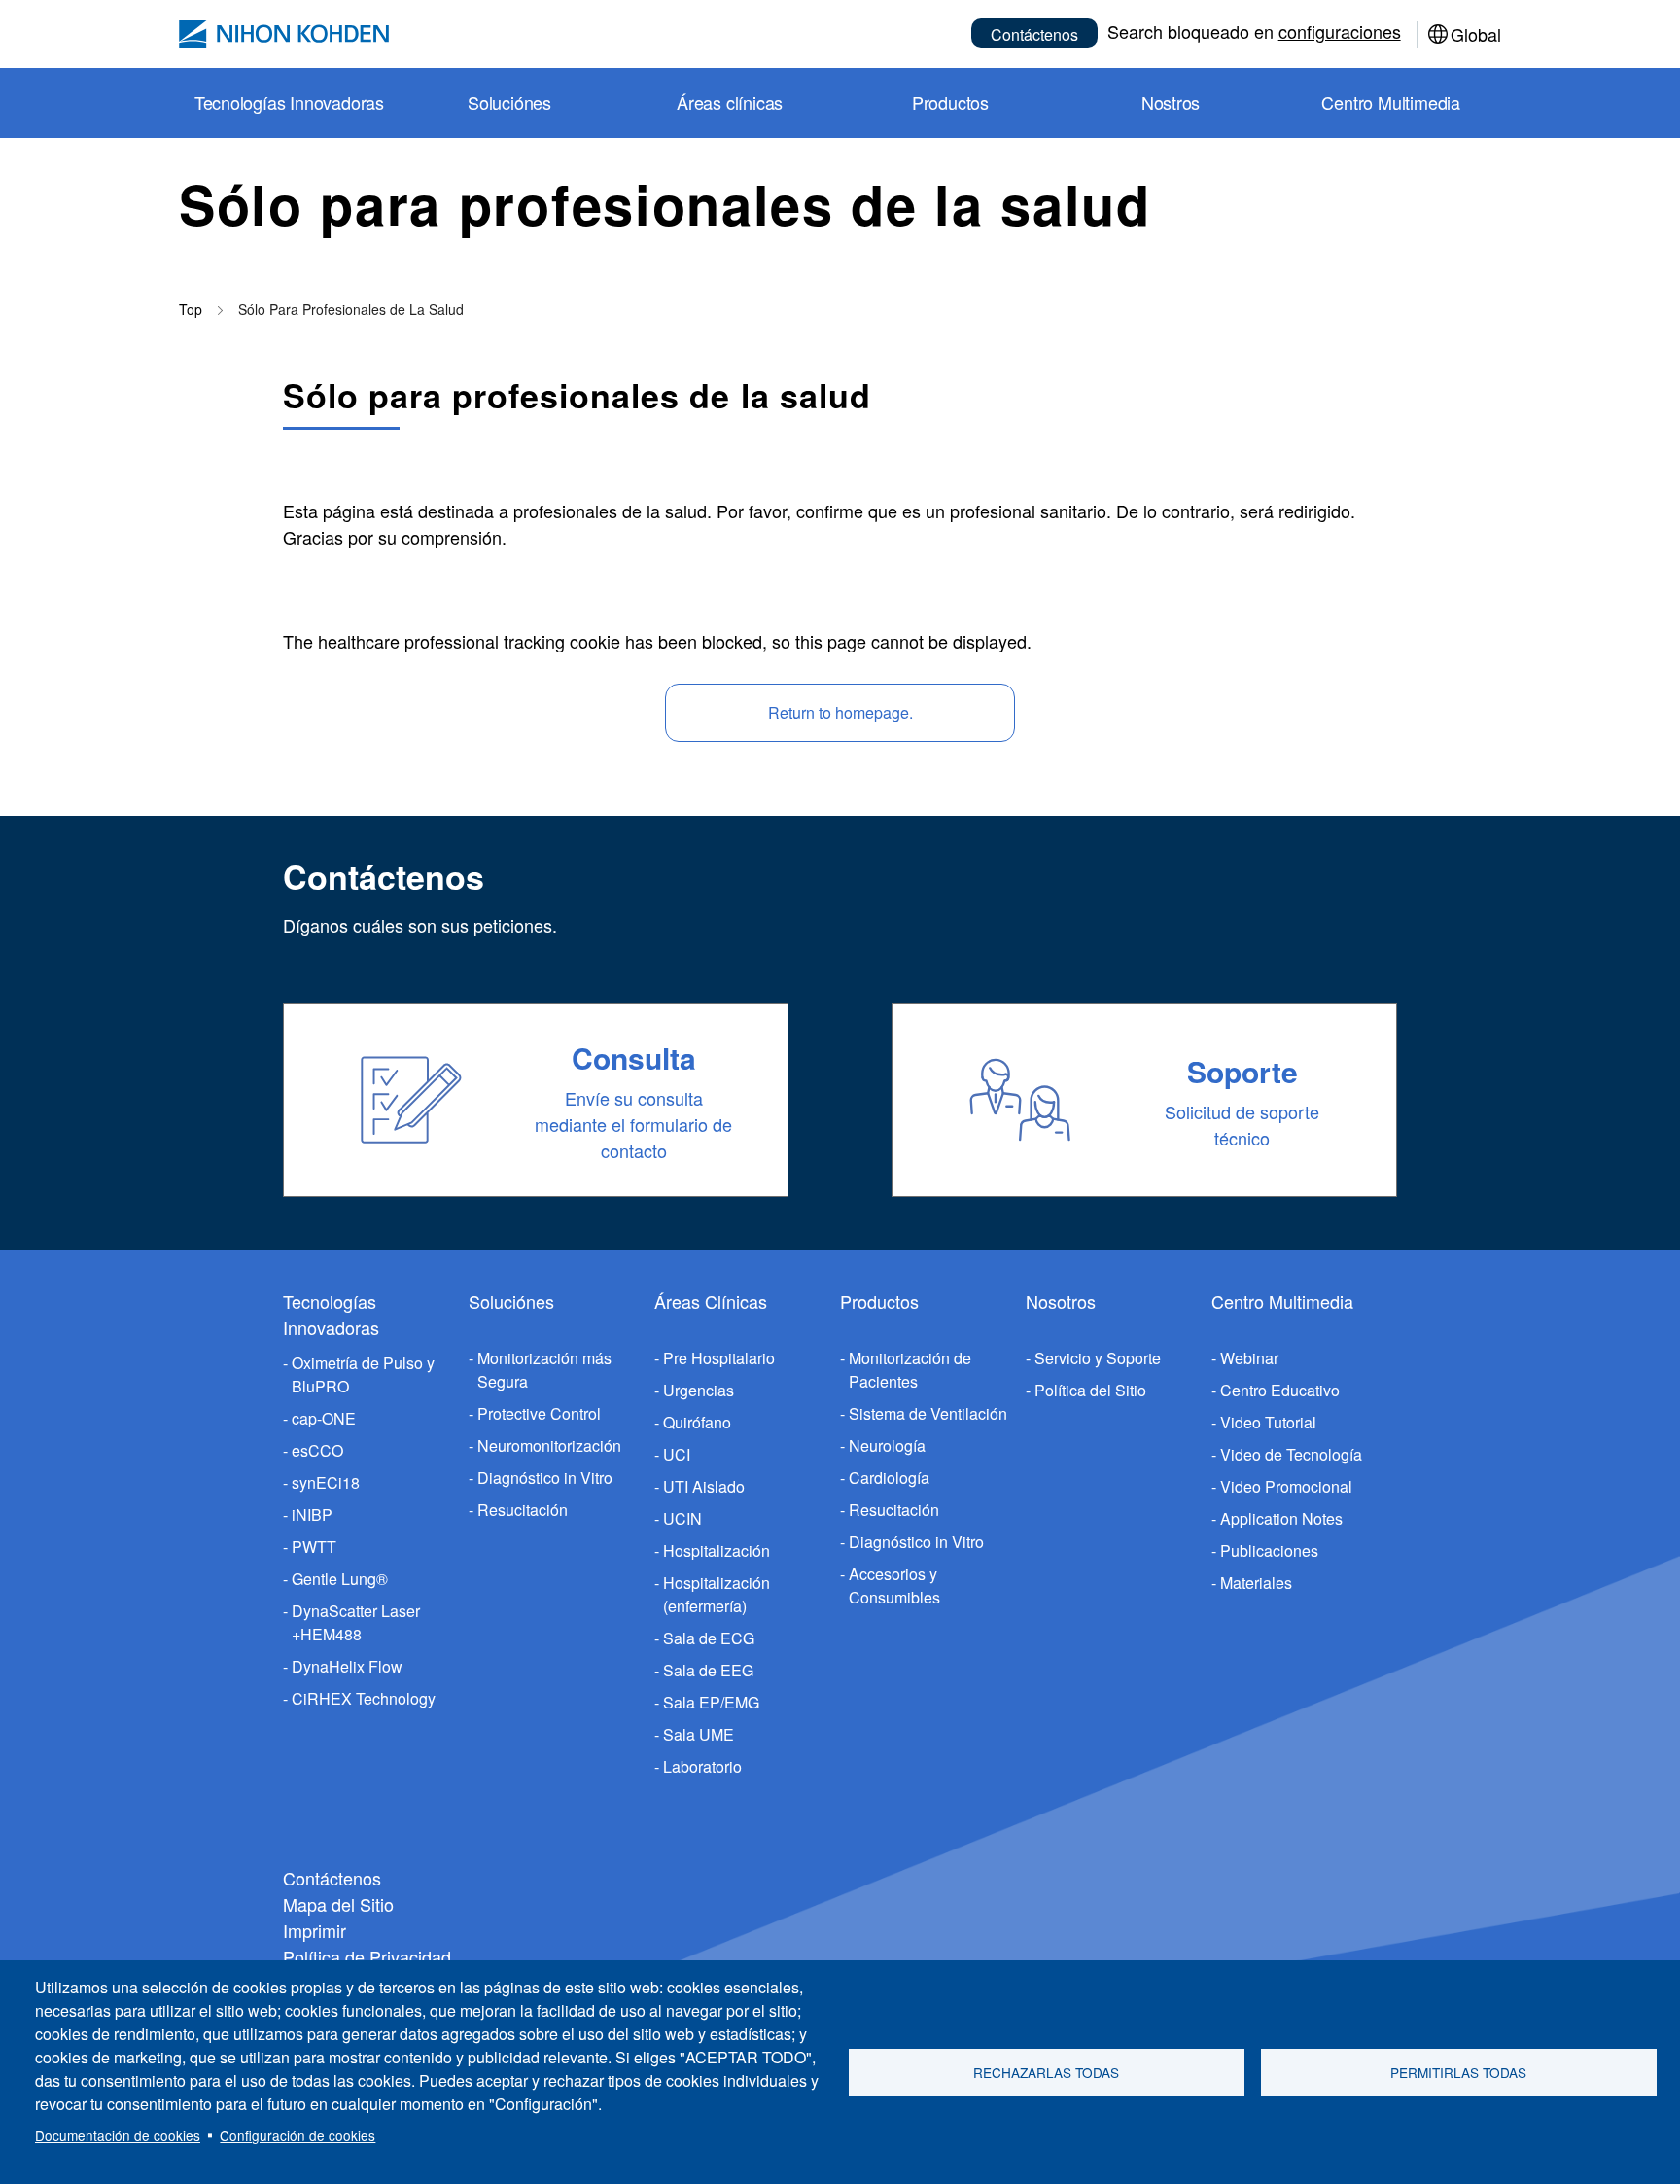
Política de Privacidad (367, 1956)
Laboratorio (702, 1766)
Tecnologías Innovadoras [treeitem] (289, 102)
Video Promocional (1286, 1486)
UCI (677, 1454)
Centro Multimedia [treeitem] (1390, 102)
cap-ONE (324, 1418)
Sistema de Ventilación (928, 1413)
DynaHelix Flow (347, 1666)
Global (1476, 34)
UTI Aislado (704, 1486)
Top (191, 309)
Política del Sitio (1090, 1390)
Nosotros (1061, 1301)
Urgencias (699, 1390)
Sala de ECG (709, 1638)
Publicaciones (1269, 1550)
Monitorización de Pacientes (910, 1370)
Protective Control (539, 1413)
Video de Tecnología (1291, 1454)
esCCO (317, 1450)
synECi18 (326, 1482)
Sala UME (699, 1734)
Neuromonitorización (549, 1445)
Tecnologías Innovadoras (331, 1314)
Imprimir (315, 1930)
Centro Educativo (1280, 1390)
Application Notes (1281, 1518)
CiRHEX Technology (364, 1698)
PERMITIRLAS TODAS (1458, 2072)
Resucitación (523, 1510)
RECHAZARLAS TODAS (1046, 2072)
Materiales (1256, 1583)
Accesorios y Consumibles (894, 1585)
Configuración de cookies (297, 2135)
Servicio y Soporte (1098, 1358)
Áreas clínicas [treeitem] (730, 102)
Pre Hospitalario (719, 1358)
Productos (879, 1301)
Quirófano (697, 1422)
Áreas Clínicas (711, 1301)
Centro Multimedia (1282, 1301)
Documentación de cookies (118, 2135)
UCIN (682, 1518)
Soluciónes (511, 1301)
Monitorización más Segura (544, 1370)
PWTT (314, 1547)
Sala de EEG (708, 1670)
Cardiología (889, 1478)
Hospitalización (717, 1550)
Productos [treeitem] (950, 102)
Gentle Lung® (340, 1579)
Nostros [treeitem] (1171, 102)
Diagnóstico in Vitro (545, 1478)
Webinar (1249, 1358)
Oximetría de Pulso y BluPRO (363, 1374)
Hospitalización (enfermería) (717, 1594)
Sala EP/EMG (711, 1702)
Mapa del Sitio (338, 1904)
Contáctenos (1034, 35)
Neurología (887, 1445)
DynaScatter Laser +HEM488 (356, 1622)
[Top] (284, 34)
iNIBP (312, 1515)
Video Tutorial (1268, 1422)
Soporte (1242, 1071)
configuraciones (1340, 31)
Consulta (634, 1057)
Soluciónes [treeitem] (509, 102)
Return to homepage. (840, 712)
